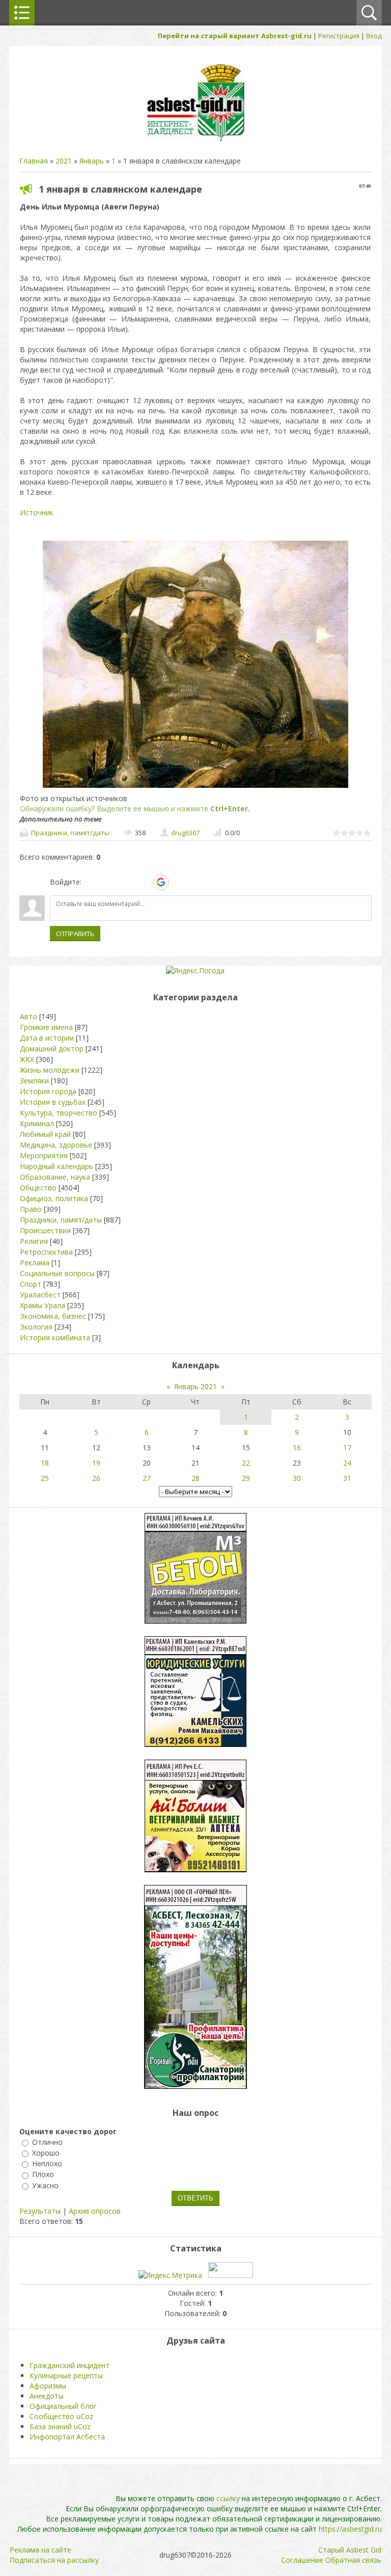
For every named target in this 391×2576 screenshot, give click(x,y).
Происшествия (45, 1230)
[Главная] (195, 140)
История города (48, 1091)
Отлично (47, 2142)
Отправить (75, 934)
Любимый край (45, 1134)
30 (297, 1478)
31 (347, 1478)
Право (31, 1209)
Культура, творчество (59, 1113)
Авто (29, 1016)
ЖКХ (27, 1059)
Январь (92, 161)
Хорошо (46, 2153)
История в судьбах (53, 1102)
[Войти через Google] (161, 882)
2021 (64, 161)
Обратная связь (353, 2560)
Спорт (31, 1284)
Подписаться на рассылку (54, 2560)
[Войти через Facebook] (126, 882)
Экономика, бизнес (53, 1316)
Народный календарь (57, 1166)
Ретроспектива (46, 1252)
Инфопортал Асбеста (67, 2437)
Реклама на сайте (40, 2550)
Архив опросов (95, 2211)
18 (45, 1463)
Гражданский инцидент (69, 2365)
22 (246, 1463)
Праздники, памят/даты (70, 833)
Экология (36, 1327)
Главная (34, 161)
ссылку (228, 2498)
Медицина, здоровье (56, 1145)
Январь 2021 (195, 1386)
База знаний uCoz (60, 2426)
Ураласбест (40, 1295)
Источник (37, 512)
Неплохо (47, 2163)
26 (96, 1478)
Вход (374, 36)
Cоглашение (302, 2560)
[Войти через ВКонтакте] (108, 882)
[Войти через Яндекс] (143, 882)
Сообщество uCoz (61, 2416)
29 (246, 1478)
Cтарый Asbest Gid (350, 2550)
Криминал (37, 1123)
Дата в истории (47, 1038)
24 (347, 1463)
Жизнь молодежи (50, 1070)
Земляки (34, 1081)
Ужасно (45, 2185)
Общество (38, 1188)
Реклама (35, 1263)
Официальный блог (63, 2406)
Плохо (43, 2175)
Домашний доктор (52, 1048)
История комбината (55, 1337)
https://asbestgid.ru (350, 2529)
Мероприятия (44, 1156)
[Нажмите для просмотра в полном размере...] (195, 788)
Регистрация (339, 36)
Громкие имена (46, 1027)
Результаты (40, 2211)
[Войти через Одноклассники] (179, 882)
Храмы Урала (43, 1305)
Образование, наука (55, 1177)
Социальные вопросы (57, 1273)
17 (347, 1448)
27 (147, 1478)
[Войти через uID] (91, 882)
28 (195, 1478)
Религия (34, 1241)
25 (45, 1478)
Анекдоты (47, 2396)
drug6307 (185, 833)
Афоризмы (48, 2386)
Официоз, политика (54, 1198)
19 (96, 1463)
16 (297, 1448)
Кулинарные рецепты (66, 2375)
